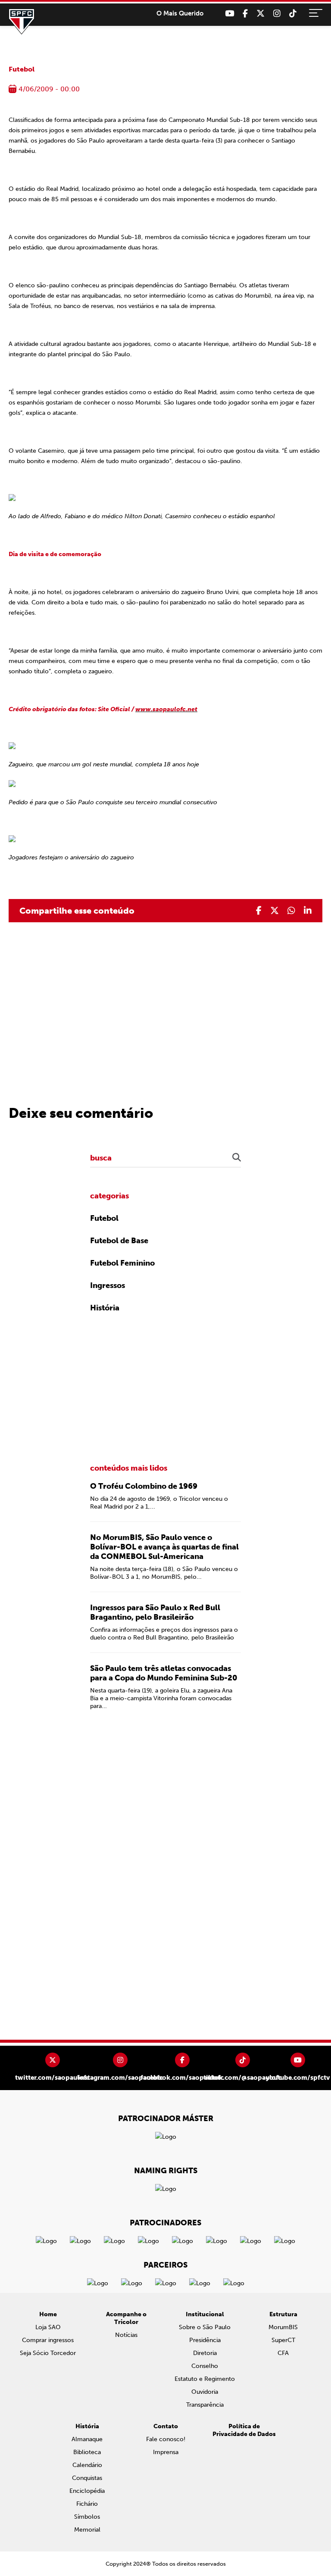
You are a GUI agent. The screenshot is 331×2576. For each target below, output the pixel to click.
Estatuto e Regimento (205, 2379)
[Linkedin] (308, 911)
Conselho (205, 2366)
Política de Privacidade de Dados (244, 2430)
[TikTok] (293, 14)
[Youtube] (230, 14)
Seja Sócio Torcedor (48, 2353)
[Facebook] (245, 14)
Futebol (22, 69)
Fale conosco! (166, 2439)
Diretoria (205, 2353)
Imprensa (166, 2452)
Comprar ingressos (48, 2340)
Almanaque (87, 2439)
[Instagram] (277, 14)
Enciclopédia (87, 2491)
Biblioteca (87, 2452)
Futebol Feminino (122, 1263)
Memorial (87, 2530)
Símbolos (87, 2517)
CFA (283, 2353)
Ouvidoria (205, 2392)
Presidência (205, 2340)
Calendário (87, 2465)
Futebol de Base (119, 1241)
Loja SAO (48, 2327)
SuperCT (283, 2340)
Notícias (126, 2335)
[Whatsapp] (291, 911)
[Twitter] (261, 14)
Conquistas (87, 2478)
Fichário (87, 2504)
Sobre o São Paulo (205, 2327)
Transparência (205, 2405)
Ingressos (108, 1285)
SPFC (22, 22)
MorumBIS (283, 2327)
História (105, 1308)
